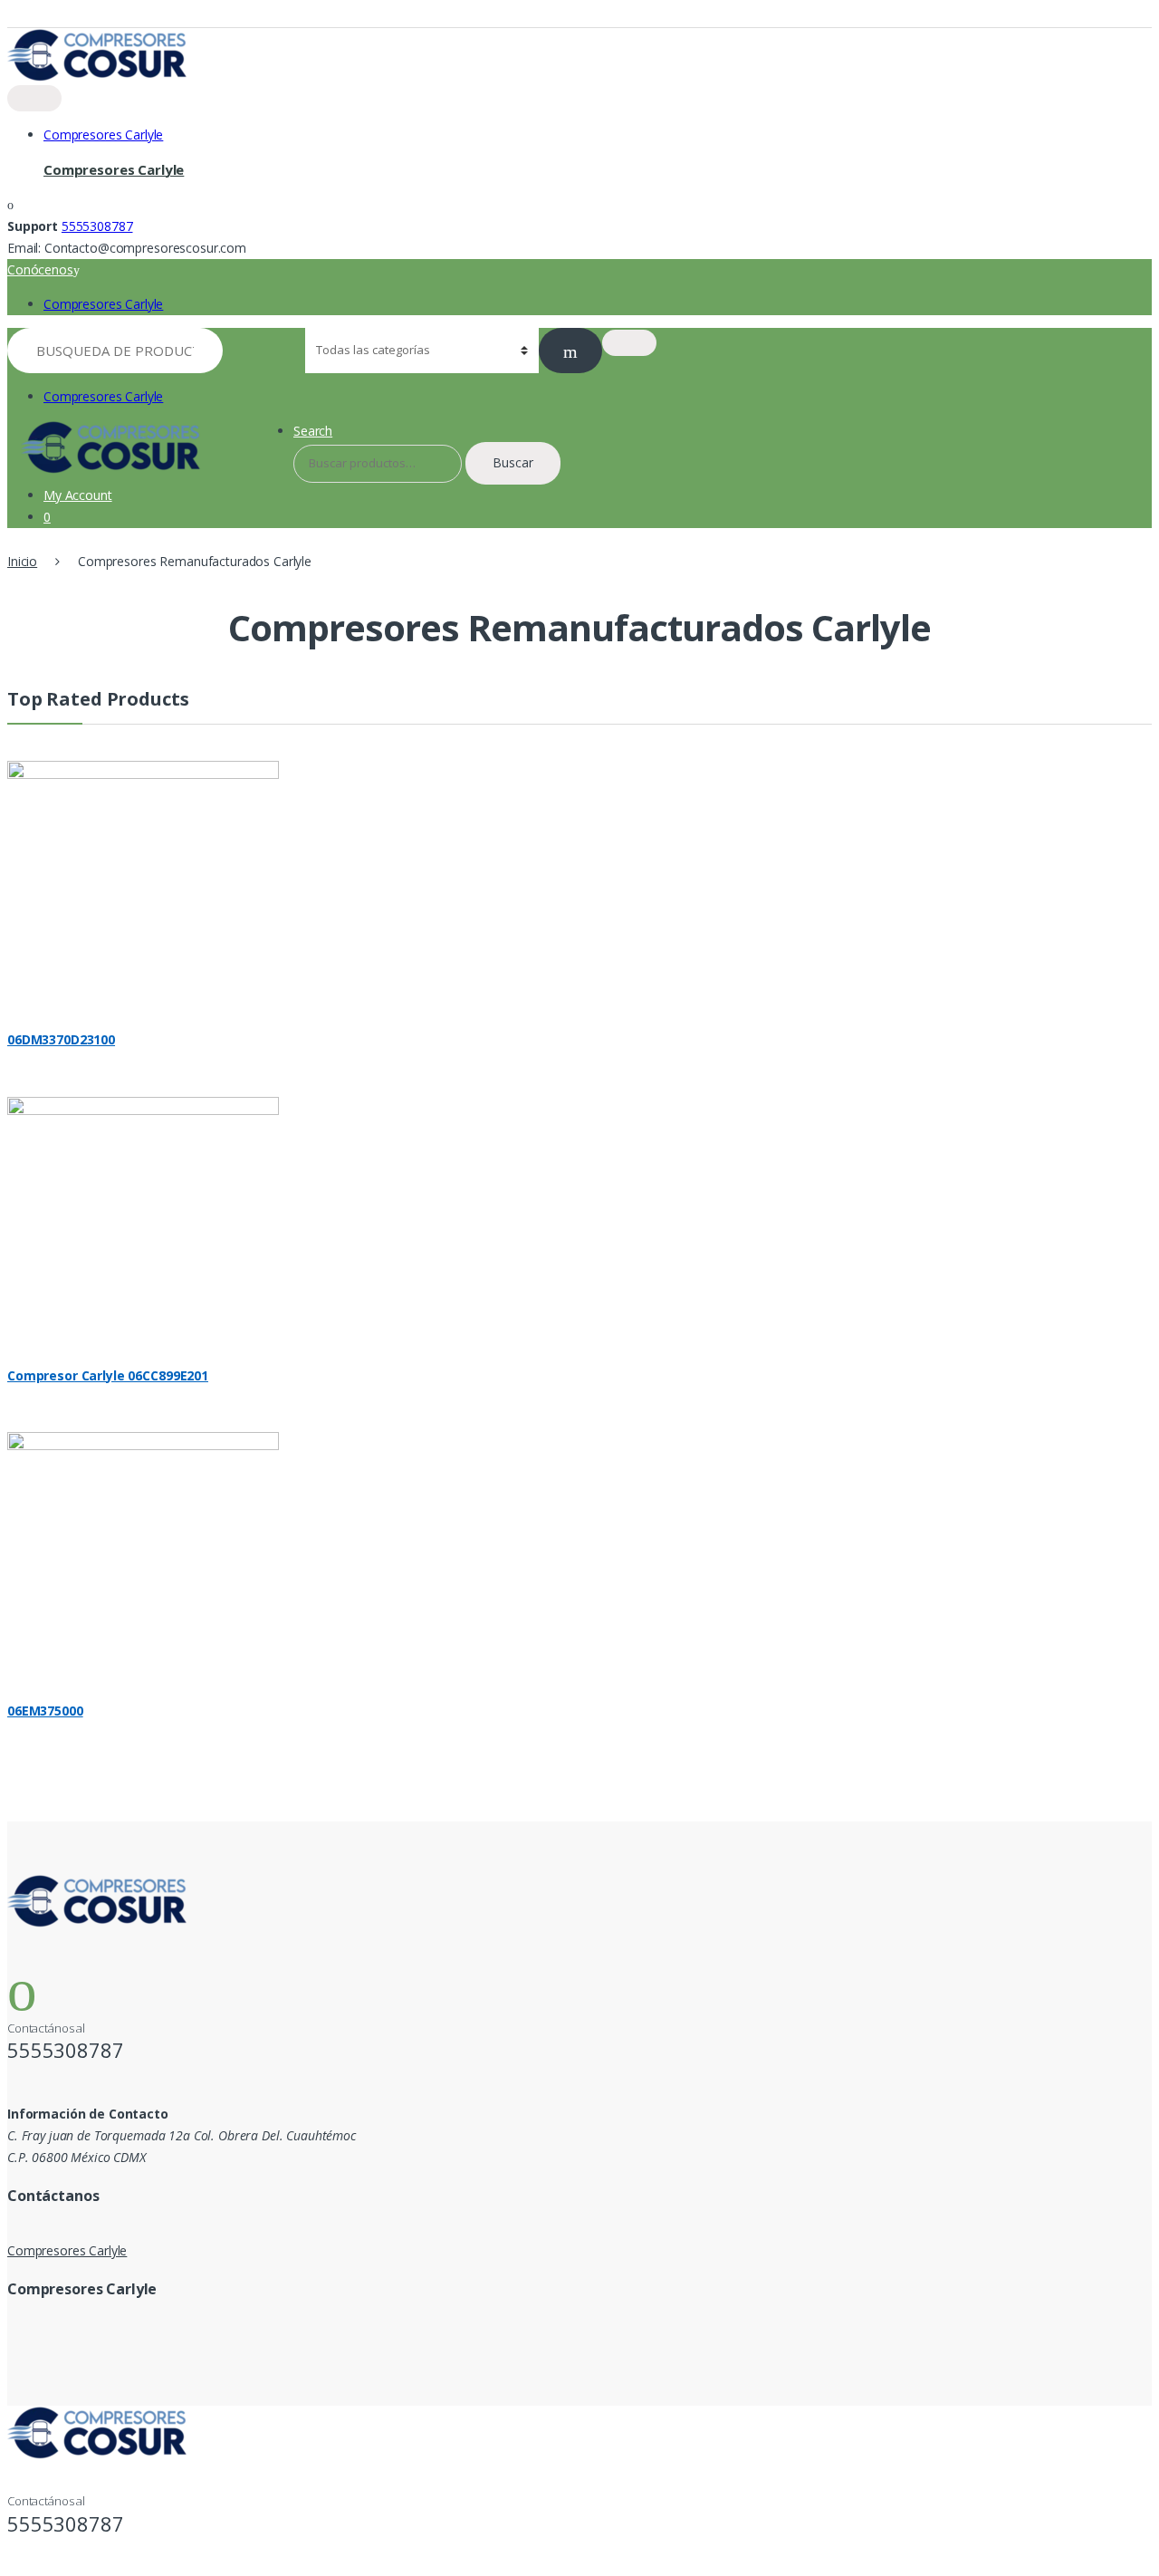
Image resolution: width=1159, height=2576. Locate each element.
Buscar (513, 462)
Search (313, 431)
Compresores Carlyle (103, 135)
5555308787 (97, 226)
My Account (78, 495)
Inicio (22, 561)
